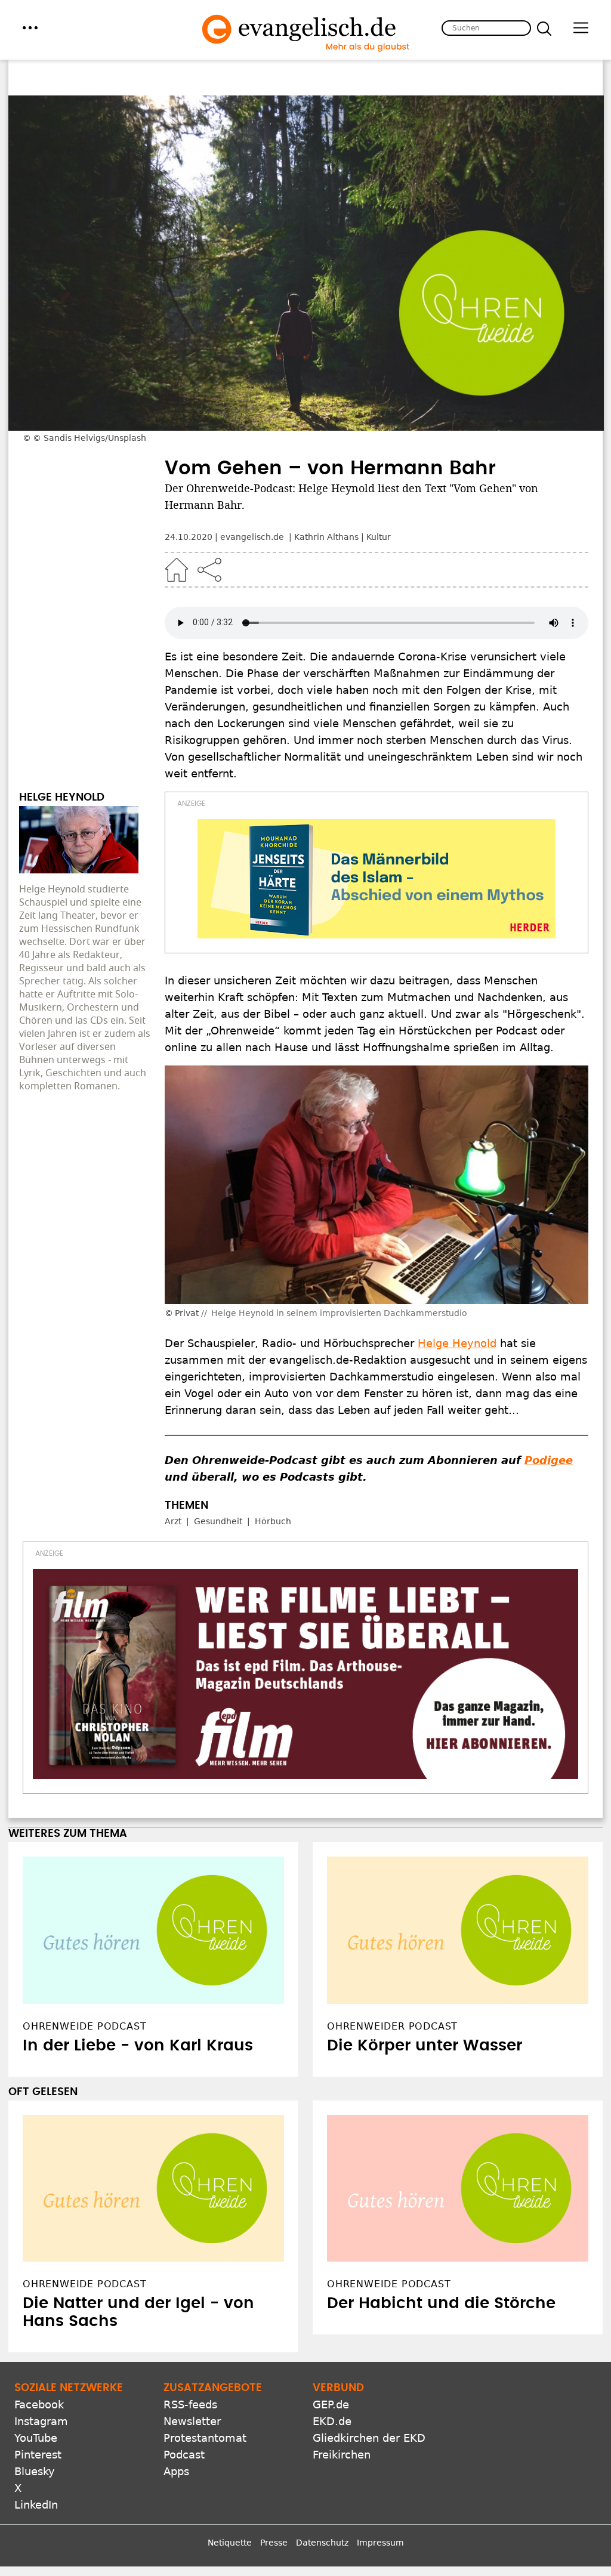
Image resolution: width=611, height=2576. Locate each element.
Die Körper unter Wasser (425, 2046)
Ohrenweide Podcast (84, 2284)
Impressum (380, 2543)
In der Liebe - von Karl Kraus (138, 2046)
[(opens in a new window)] (377, 879)
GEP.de (331, 2404)
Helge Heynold (457, 1343)
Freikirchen (342, 2455)
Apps (176, 2471)
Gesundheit (218, 1521)
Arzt (173, 1521)
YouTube (36, 2438)
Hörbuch (273, 1521)
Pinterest (38, 2455)
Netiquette (230, 2543)
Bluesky (35, 2471)
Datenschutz (322, 2543)
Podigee (549, 1460)
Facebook (39, 2404)
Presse (274, 2543)
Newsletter (192, 2421)
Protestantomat (205, 2438)
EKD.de (332, 2421)
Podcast (184, 2455)
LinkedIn (36, 2505)
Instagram (41, 2421)
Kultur (379, 537)
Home (177, 570)
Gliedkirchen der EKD (369, 2438)
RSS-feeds (190, 2404)
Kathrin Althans (326, 537)
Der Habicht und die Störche (441, 2303)
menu (30, 28)
